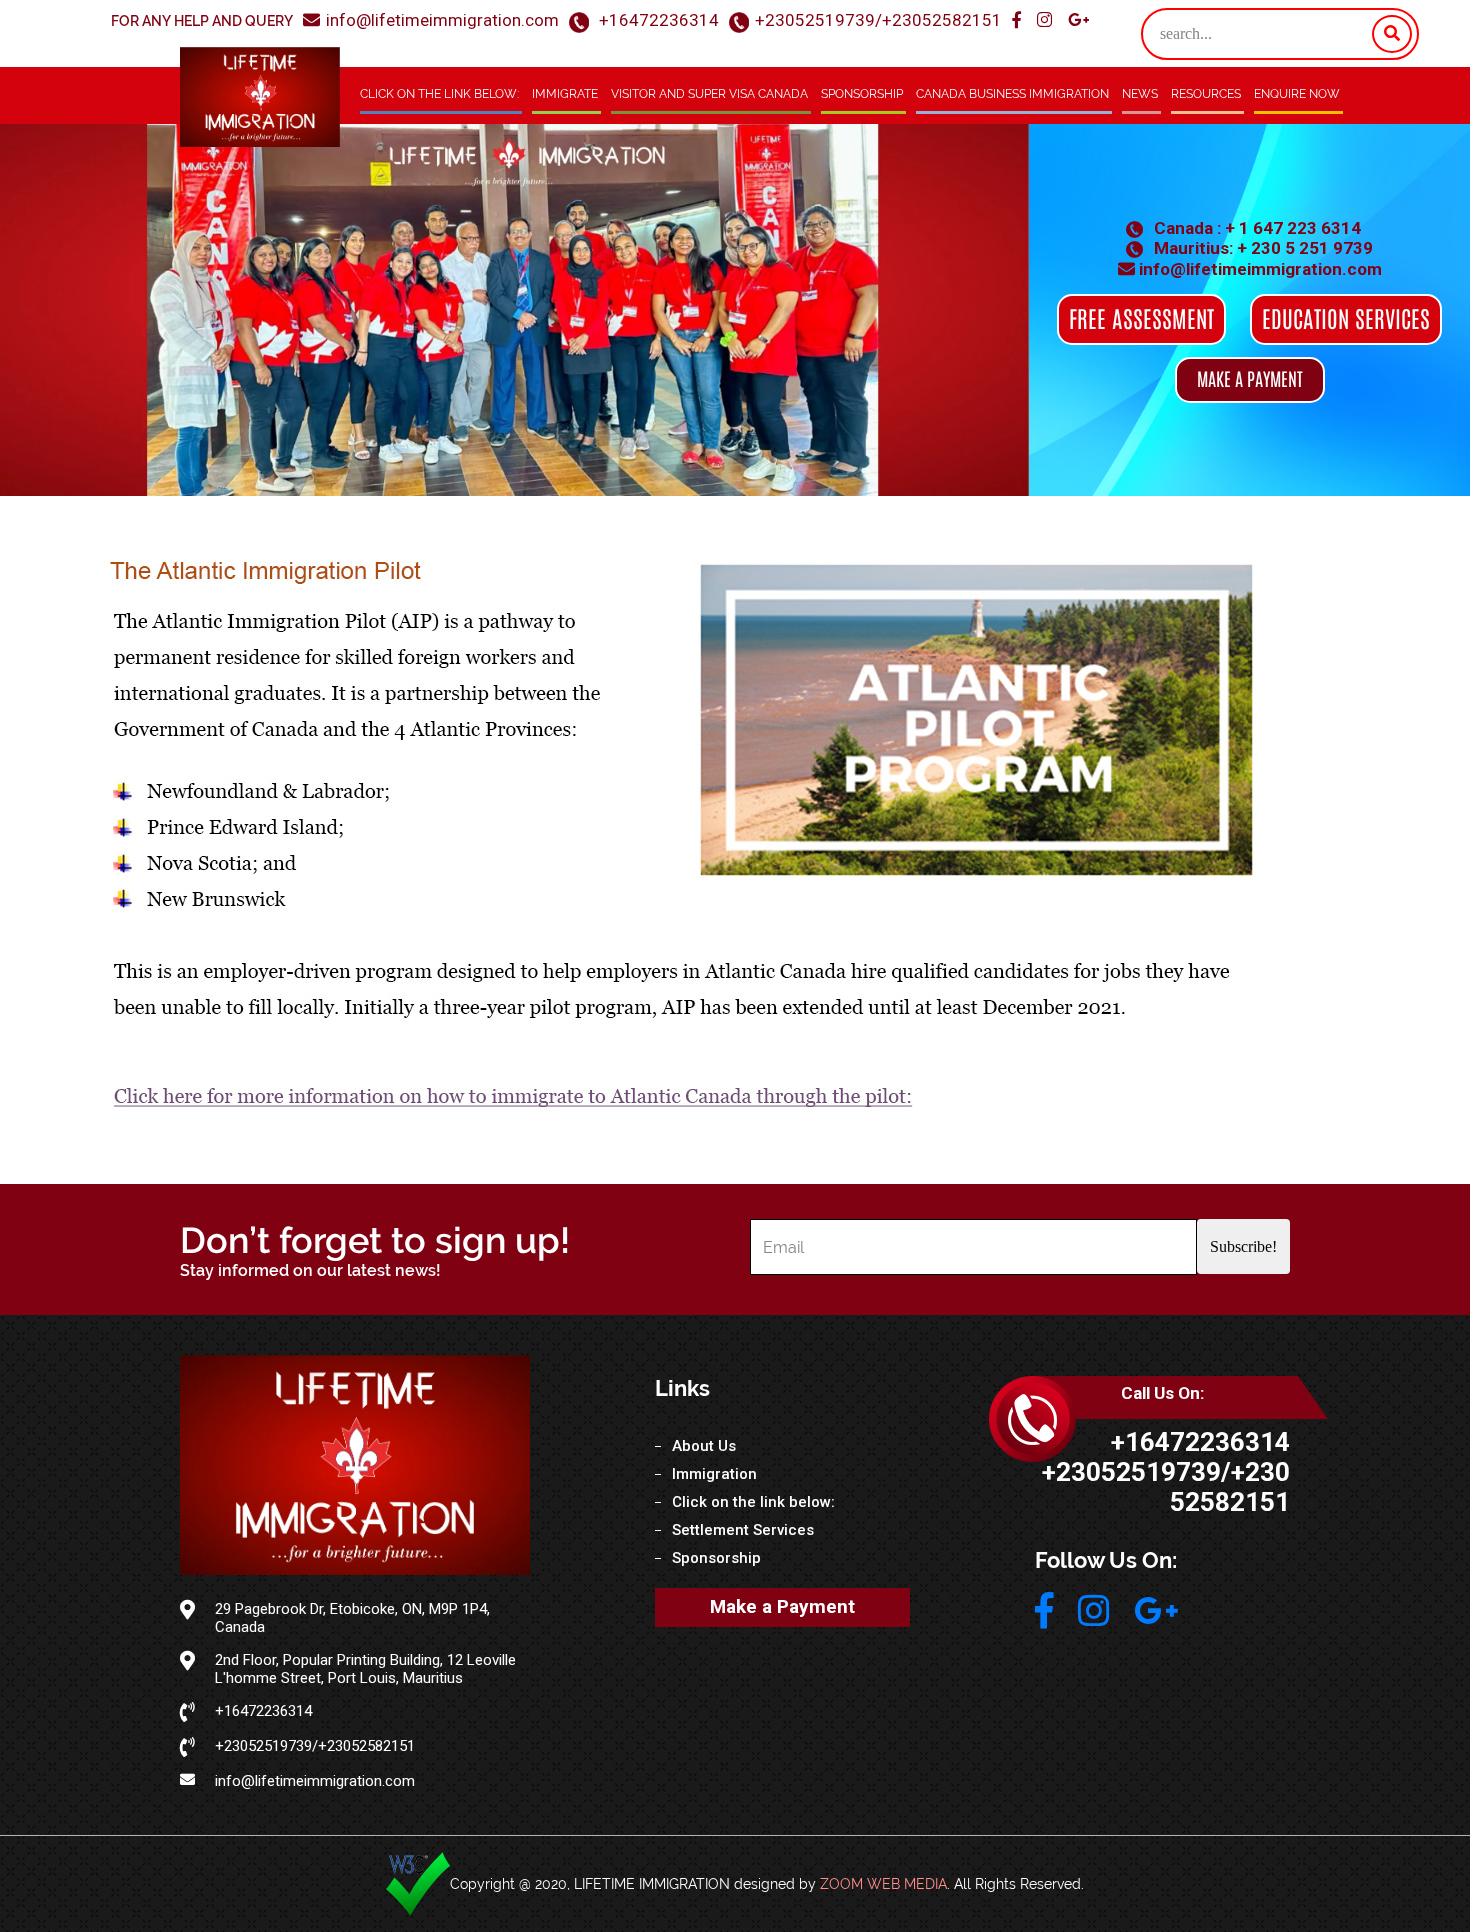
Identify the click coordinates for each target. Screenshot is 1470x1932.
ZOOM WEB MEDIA (883, 1884)
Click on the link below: (439, 94)
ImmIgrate (565, 94)
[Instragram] (1046, 20)
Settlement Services (743, 1530)
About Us (704, 1446)
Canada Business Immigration (1012, 94)
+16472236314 (659, 20)
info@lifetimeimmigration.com (442, 20)
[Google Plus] (1078, 20)
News (1140, 94)
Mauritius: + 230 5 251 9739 (1261, 248)
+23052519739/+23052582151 (878, 20)
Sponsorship (862, 94)
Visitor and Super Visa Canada (709, 94)
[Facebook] (1018, 20)
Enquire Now (1297, 94)
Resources (1206, 94)
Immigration (714, 1474)
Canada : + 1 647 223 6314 (1255, 228)
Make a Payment (782, 1606)
